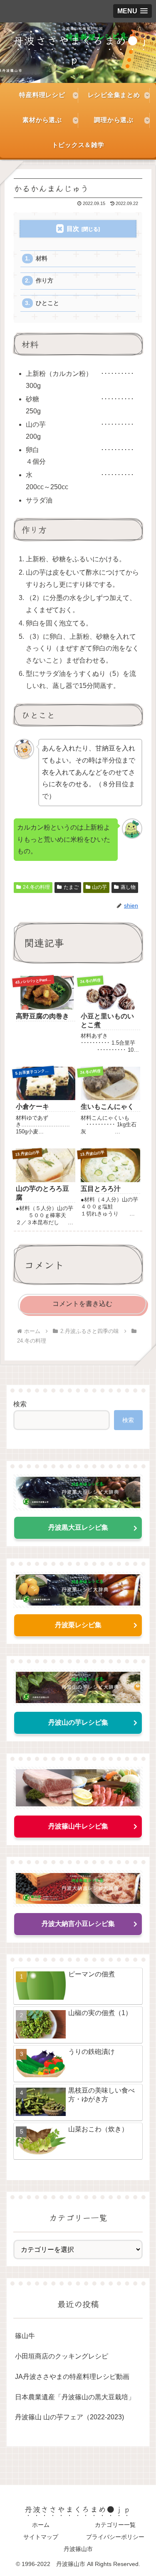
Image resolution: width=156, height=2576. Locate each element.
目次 (73, 229)
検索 (20, 1404)
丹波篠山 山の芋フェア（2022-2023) (69, 2417)
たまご (71, 887)
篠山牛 (25, 2336)
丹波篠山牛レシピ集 (78, 1826)
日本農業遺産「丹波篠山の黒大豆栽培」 (75, 2397)
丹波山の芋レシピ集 (78, 1722)
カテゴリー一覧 (115, 2525)
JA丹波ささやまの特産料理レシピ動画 (72, 2377)
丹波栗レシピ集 (78, 1625)
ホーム (41, 2525)
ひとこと (47, 303)
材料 (42, 259)
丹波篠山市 (78, 2549)
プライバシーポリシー (115, 2537)
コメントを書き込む (82, 1304)
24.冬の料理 (36, 887)
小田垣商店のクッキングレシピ (62, 2356)
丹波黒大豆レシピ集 (78, 1527)
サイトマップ (41, 2537)
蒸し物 (128, 887)
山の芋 (99, 887)
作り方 (45, 281)
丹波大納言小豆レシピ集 (78, 1924)
